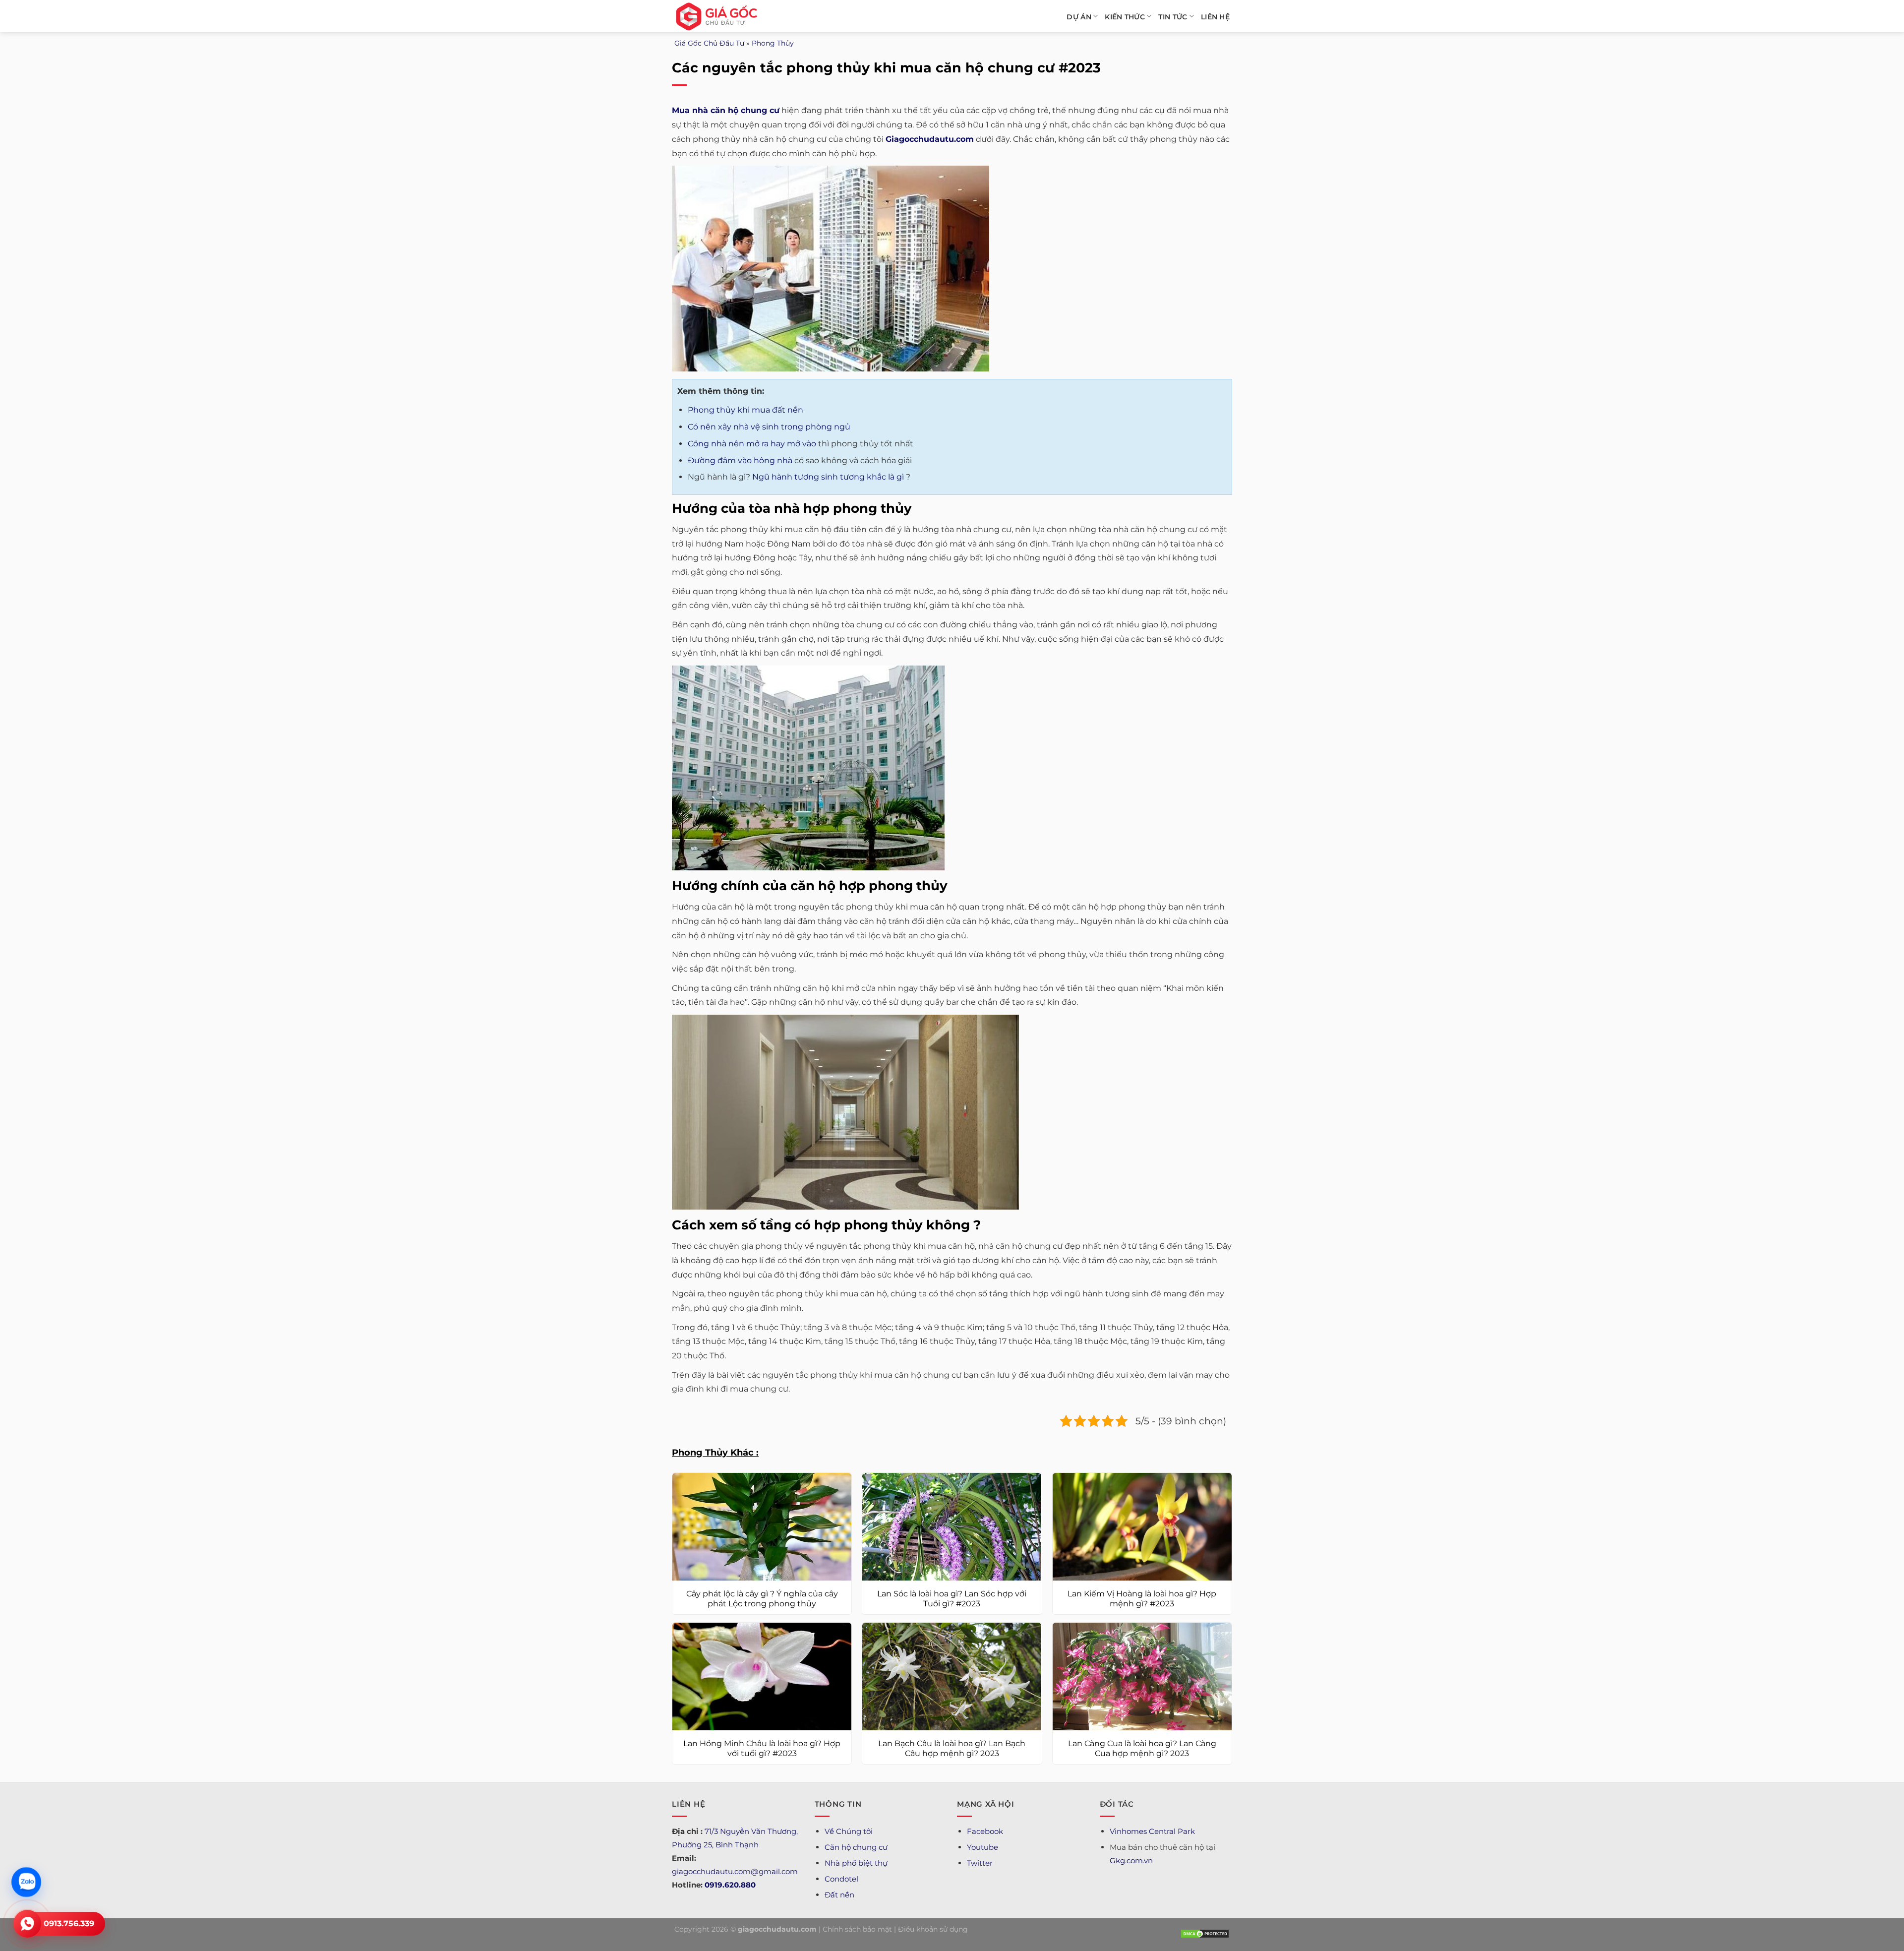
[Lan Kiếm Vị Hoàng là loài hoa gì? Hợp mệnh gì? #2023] (1142, 1527)
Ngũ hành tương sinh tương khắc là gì (828, 477)
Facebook (985, 1831)
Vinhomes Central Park (1152, 1831)
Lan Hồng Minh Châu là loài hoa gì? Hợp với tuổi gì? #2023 (762, 1749)
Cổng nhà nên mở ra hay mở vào (752, 444)
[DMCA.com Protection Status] (1205, 1933)
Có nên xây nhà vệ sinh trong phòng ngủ (769, 427)
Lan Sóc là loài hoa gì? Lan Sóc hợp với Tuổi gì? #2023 (952, 1599)
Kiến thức (1125, 17)
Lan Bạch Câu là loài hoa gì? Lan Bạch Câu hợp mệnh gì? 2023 (952, 1749)
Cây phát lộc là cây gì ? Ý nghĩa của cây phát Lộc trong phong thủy (762, 1599)
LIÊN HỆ (1215, 17)
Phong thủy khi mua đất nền (745, 410)
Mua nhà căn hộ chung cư (726, 110)
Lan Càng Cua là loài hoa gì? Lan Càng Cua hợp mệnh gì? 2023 (1142, 1749)
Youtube (982, 1847)
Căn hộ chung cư (856, 1847)
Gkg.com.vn (1131, 1860)
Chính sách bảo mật (857, 1929)
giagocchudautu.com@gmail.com (735, 1871)
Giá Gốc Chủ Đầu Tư (709, 43)
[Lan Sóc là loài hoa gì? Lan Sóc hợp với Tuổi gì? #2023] (952, 1527)
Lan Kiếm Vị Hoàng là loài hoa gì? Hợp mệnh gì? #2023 (1142, 1599)
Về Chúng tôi (849, 1831)
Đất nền (839, 1895)
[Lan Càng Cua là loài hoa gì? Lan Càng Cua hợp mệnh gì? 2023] (1142, 1677)
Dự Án (1079, 17)
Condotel (841, 1879)
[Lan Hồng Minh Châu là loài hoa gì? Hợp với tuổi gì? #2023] (762, 1677)
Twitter (980, 1863)
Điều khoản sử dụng (933, 1929)
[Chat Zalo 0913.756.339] (27, 1882)
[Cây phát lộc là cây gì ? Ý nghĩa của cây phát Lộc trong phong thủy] (762, 1527)
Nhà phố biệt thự (856, 1863)
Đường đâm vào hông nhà (740, 460)
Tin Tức (1173, 17)
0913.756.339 (69, 1923)
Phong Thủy (773, 43)
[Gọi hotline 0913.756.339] (27, 1924)
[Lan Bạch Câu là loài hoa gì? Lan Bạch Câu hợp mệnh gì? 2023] (952, 1677)
